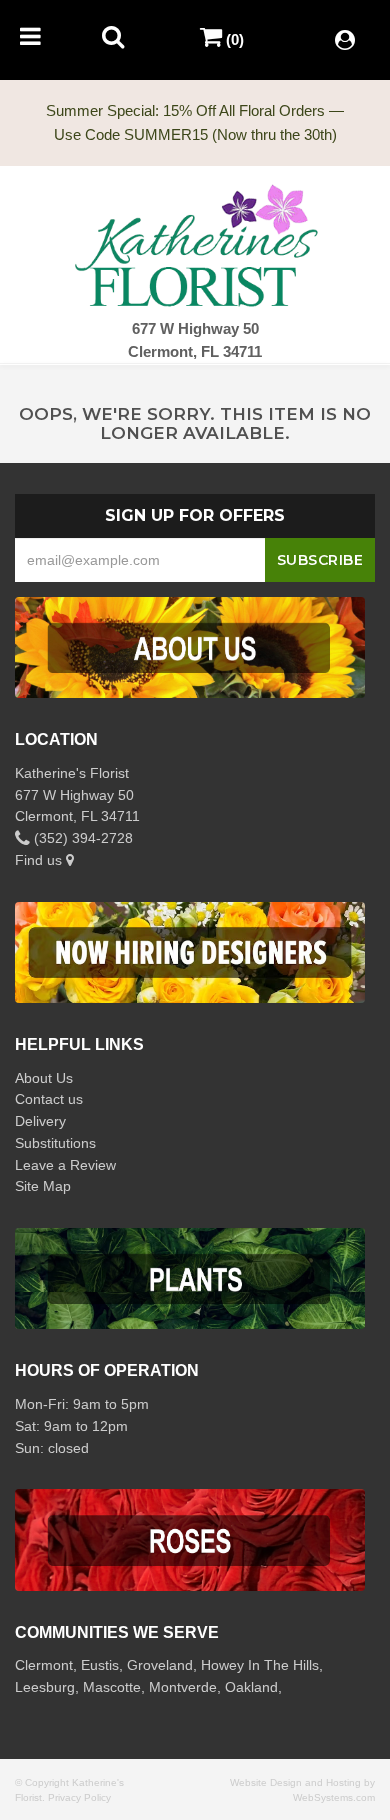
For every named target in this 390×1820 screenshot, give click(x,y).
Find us (40, 860)
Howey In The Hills (260, 1665)
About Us (44, 1078)
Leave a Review (65, 1165)
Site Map (43, 1186)
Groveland (160, 1665)
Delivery (40, 1121)
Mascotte (112, 1687)
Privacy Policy (79, 1797)
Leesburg (45, 1687)
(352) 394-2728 (81, 838)
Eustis (100, 1665)
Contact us (49, 1099)
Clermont (44, 1665)
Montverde (183, 1687)
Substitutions (55, 1143)
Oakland (251, 1687)
